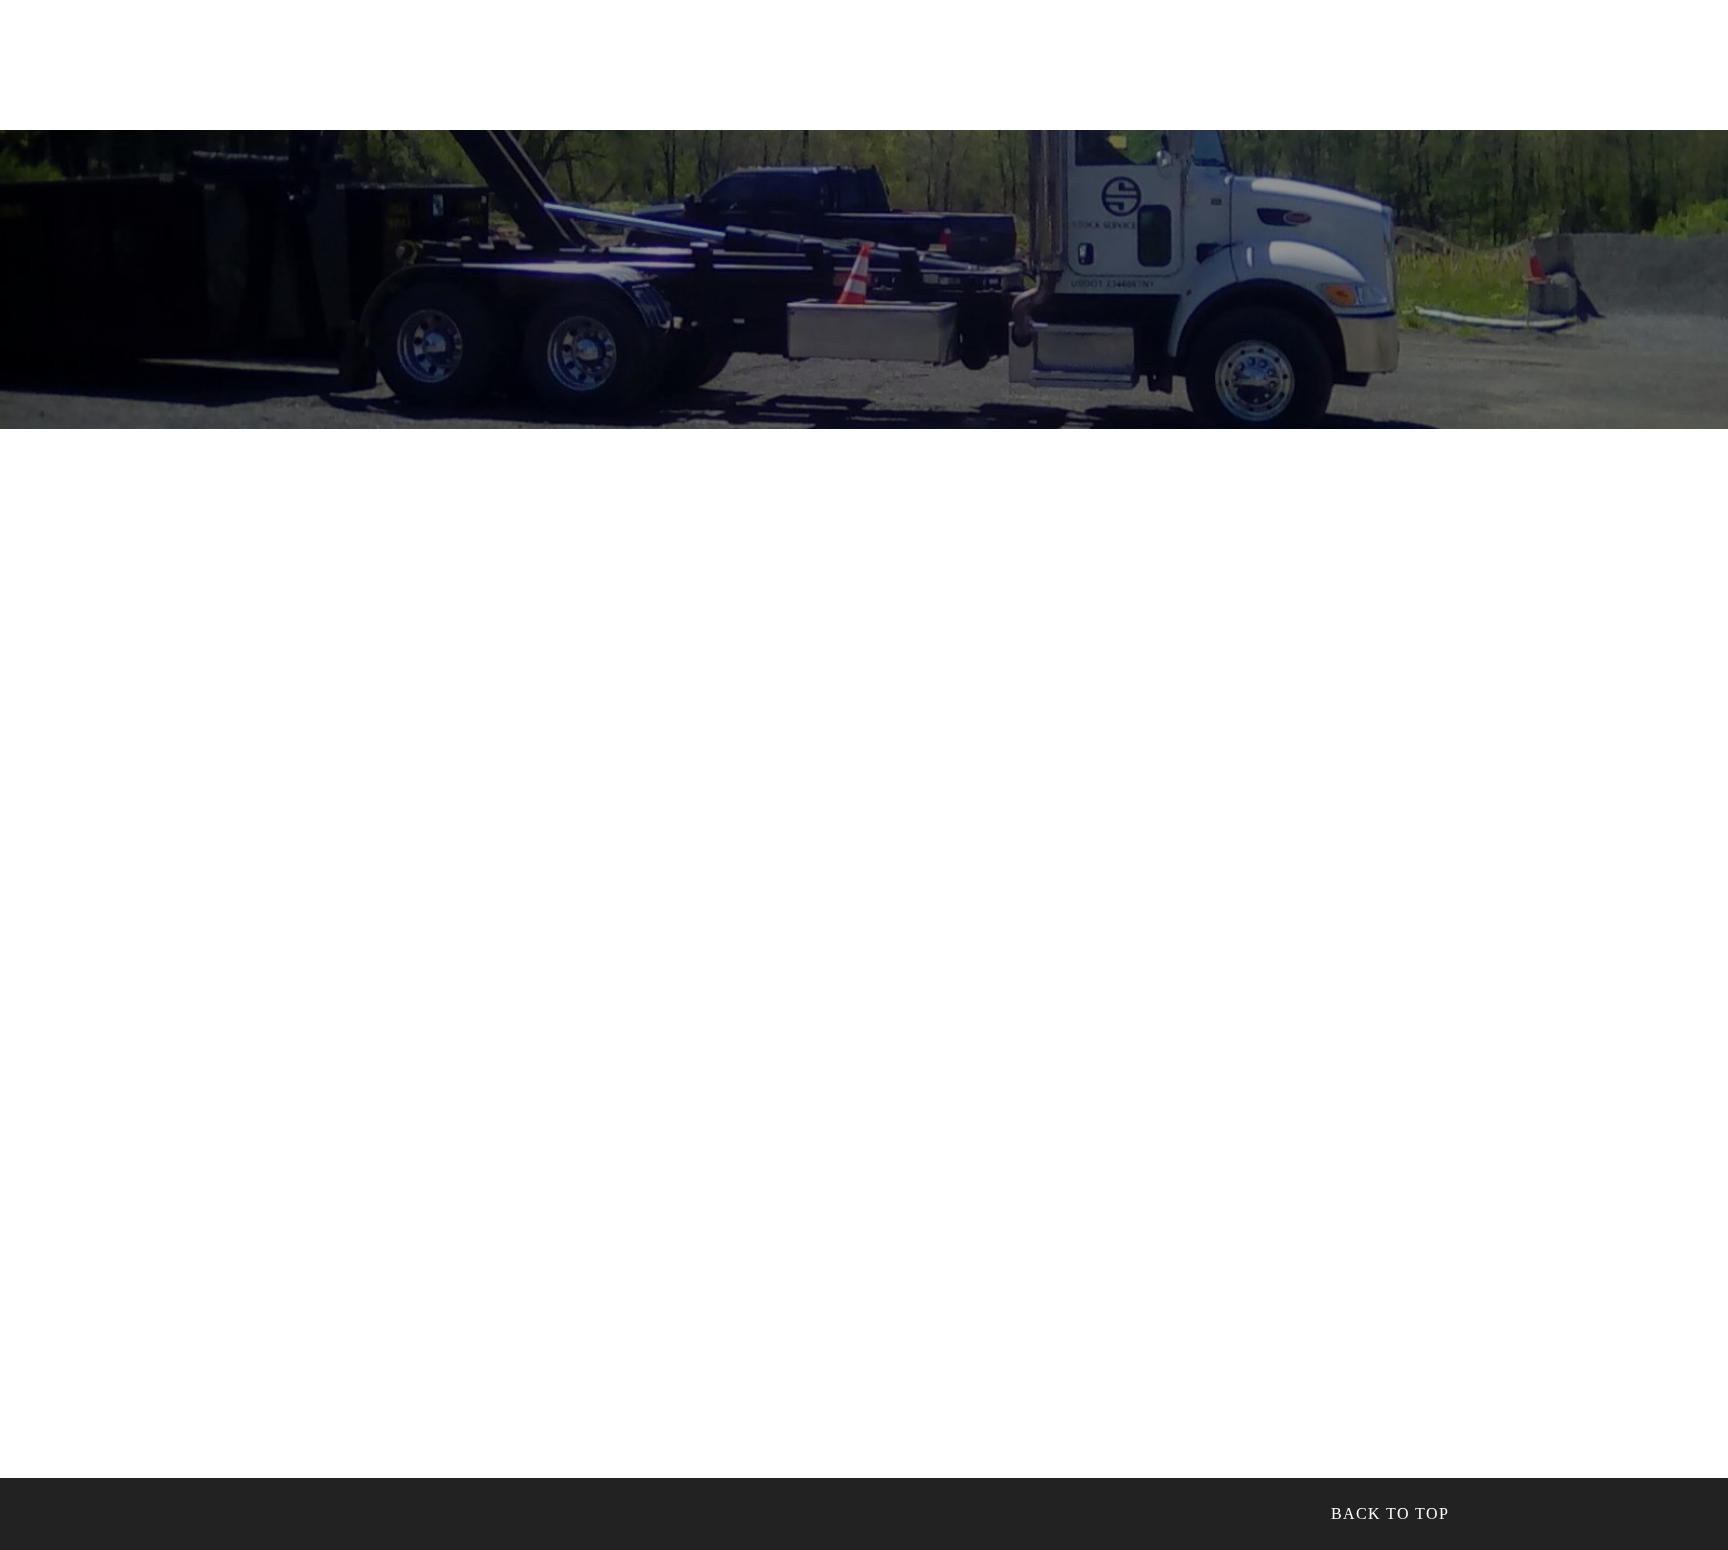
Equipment (799, 59)
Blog (1310, 59)
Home (385, 59)
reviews (680, 59)
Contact (1405, 59)
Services (571, 59)
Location (1476, 54)
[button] (1590, 55)
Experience (934, 59)
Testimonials (1193, 59)
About (470, 59)
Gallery (1058, 59)
